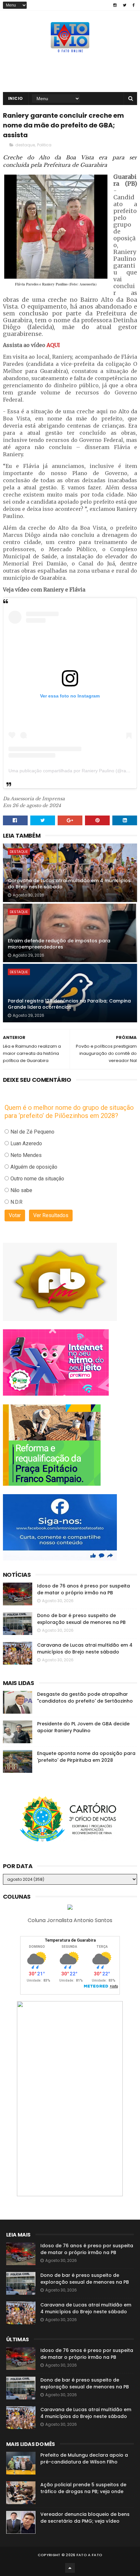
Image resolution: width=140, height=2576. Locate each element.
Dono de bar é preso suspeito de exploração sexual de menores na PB (81, 1619)
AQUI (53, 345)
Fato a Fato (89, 2555)
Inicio (16, 98)
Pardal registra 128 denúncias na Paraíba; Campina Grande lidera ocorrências (69, 1004)
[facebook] (134, 5)
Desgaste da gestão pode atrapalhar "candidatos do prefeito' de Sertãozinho (85, 1698)
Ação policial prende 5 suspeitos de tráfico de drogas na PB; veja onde (83, 2488)
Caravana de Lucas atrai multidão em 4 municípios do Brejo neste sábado (69, 884)
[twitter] (125, 5)
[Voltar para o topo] (70, 2568)
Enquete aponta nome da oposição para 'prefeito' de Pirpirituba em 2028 (86, 1757)
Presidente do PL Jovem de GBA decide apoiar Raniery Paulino (83, 1727)
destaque (25, 145)
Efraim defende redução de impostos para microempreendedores (59, 944)
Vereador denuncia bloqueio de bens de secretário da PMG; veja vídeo (85, 2518)
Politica (44, 145)
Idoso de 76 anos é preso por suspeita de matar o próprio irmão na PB (84, 1589)
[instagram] (115, 5)
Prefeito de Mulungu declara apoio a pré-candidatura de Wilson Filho (84, 2458)
